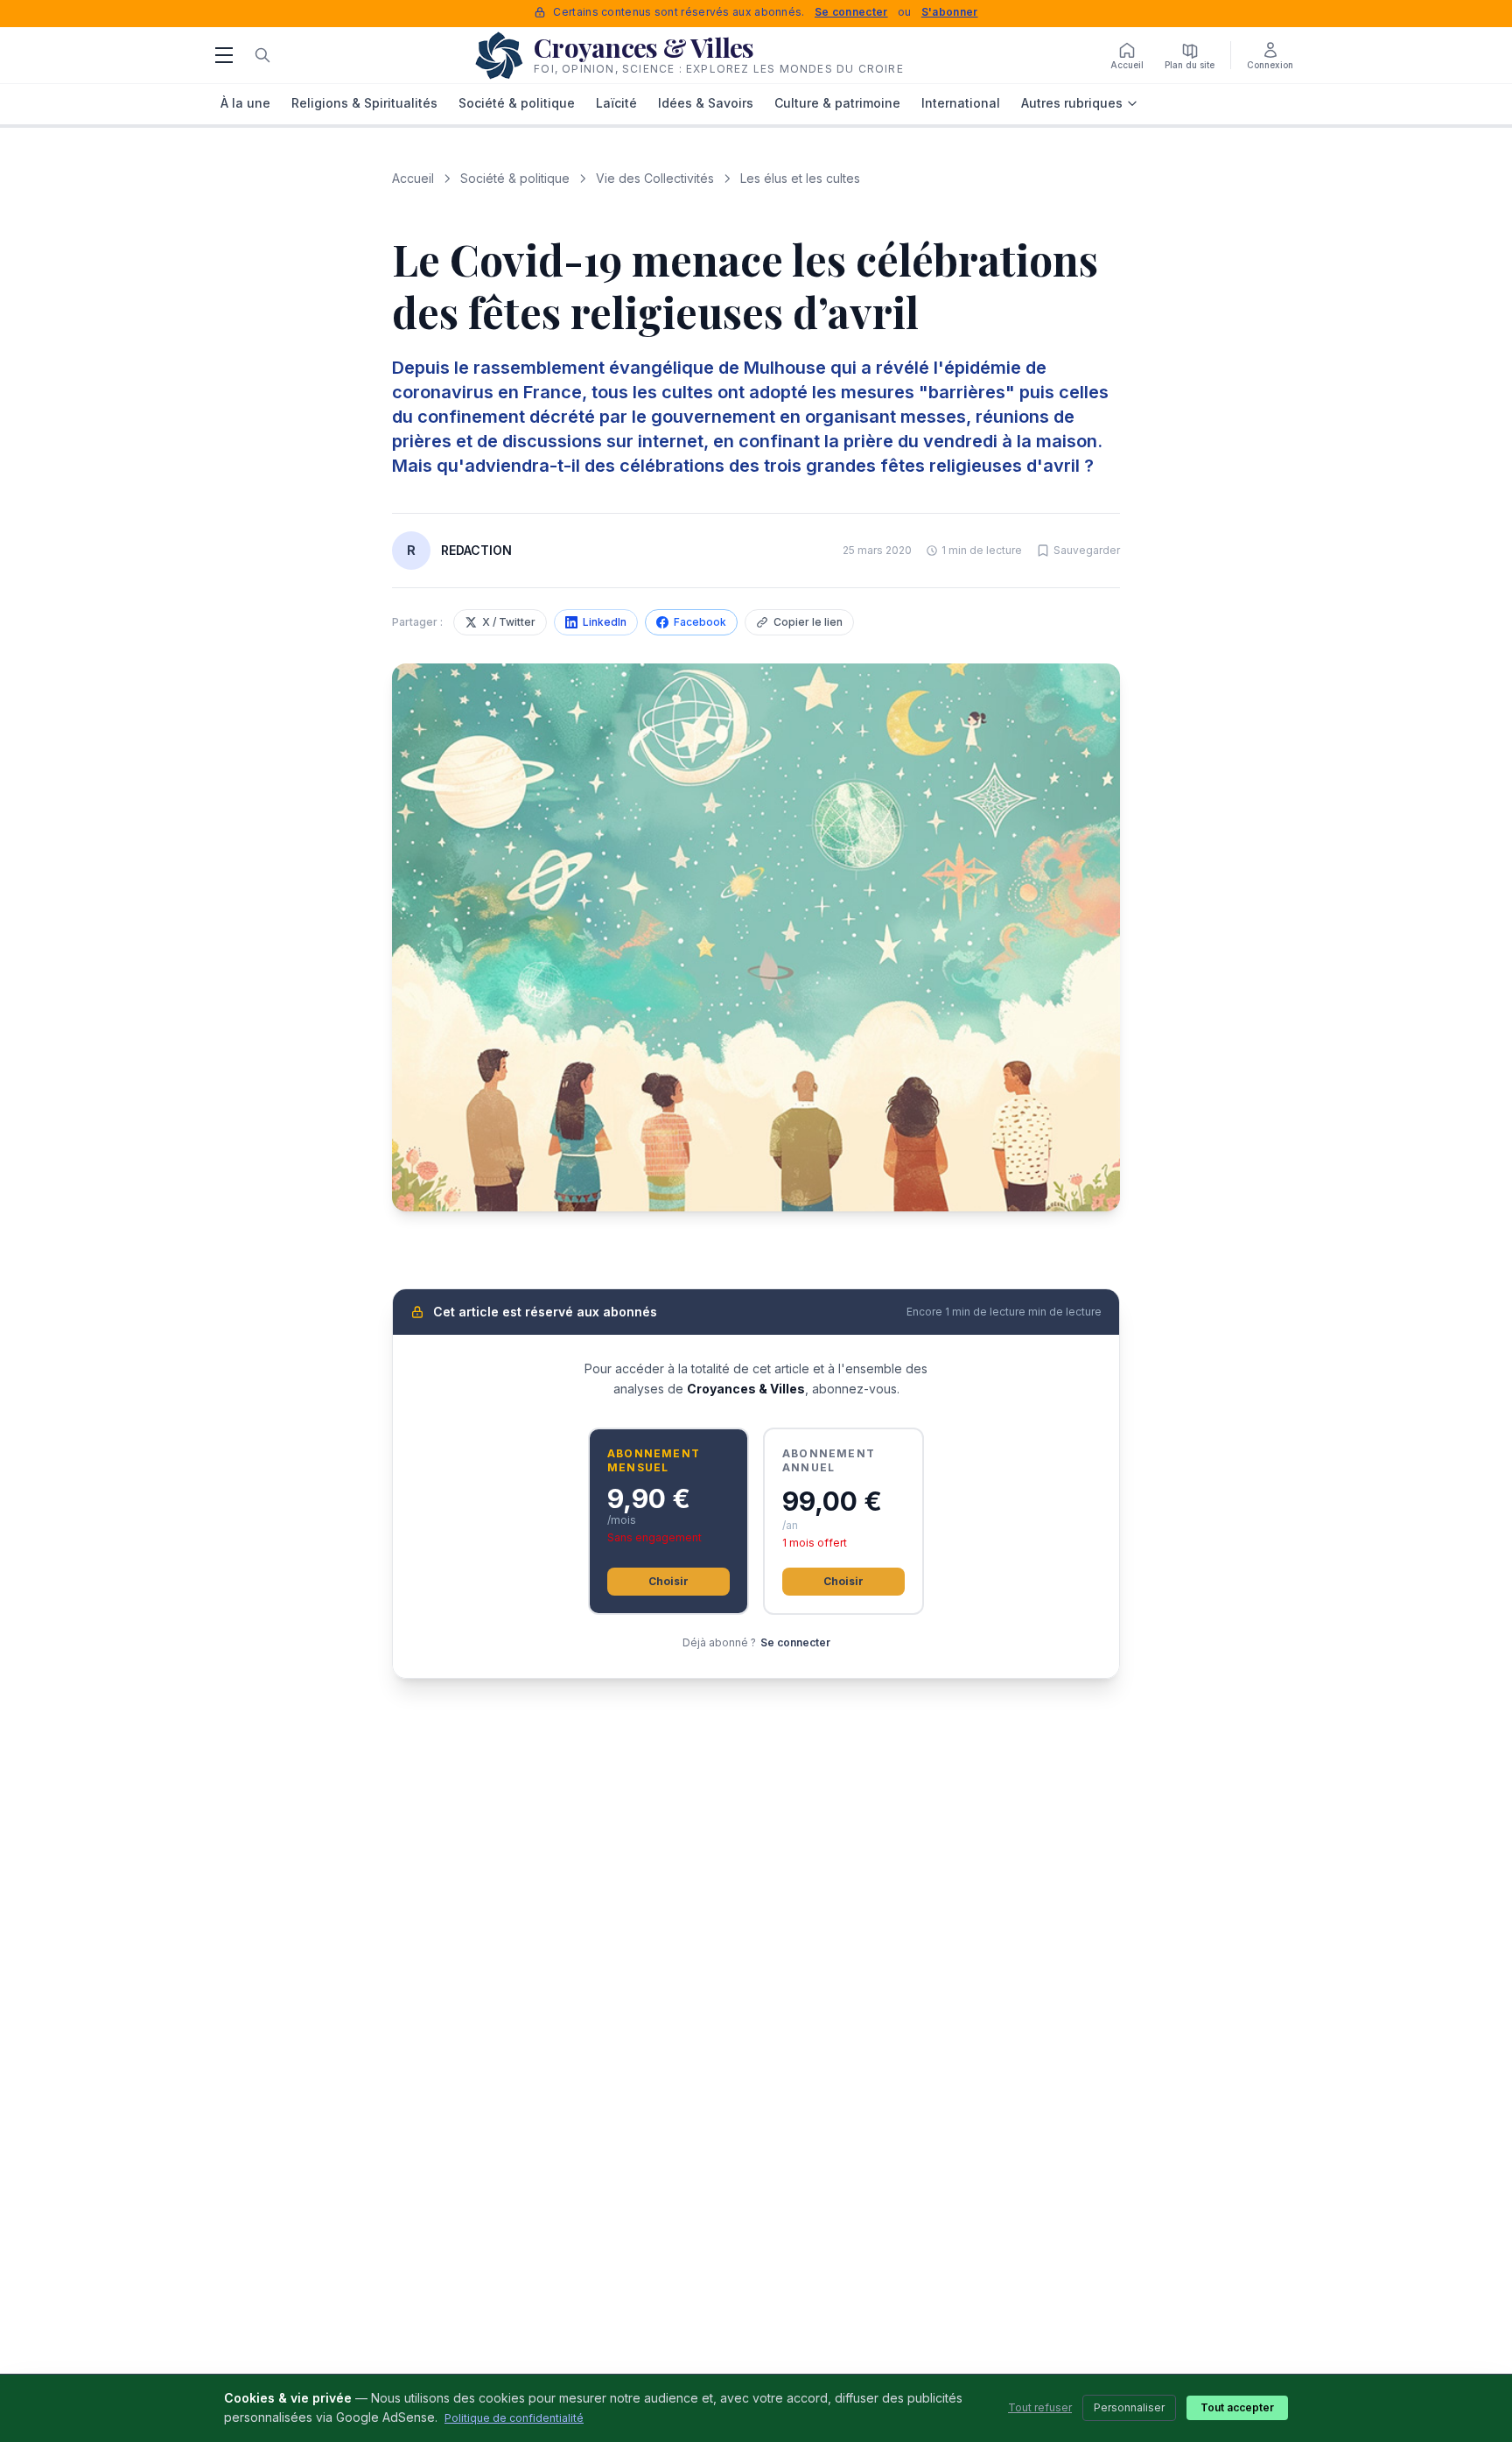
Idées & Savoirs (706, 103)
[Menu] (224, 55)
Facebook (700, 622)
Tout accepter (1237, 2407)
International (961, 103)
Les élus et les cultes (800, 178)
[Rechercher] (262, 55)
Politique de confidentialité (514, 2418)
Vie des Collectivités (655, 178)
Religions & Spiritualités (364, 103)
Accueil (413, 178)
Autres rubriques (1072, 103)
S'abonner (950, 12)
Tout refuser (1040, 2407)
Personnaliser (1129, 2407)
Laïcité (616, 103)
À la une (245, 103)
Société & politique (517, 103)
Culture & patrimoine (837, 103)
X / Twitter (509, 622)
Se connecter (851, 12)
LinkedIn (605, 622)
